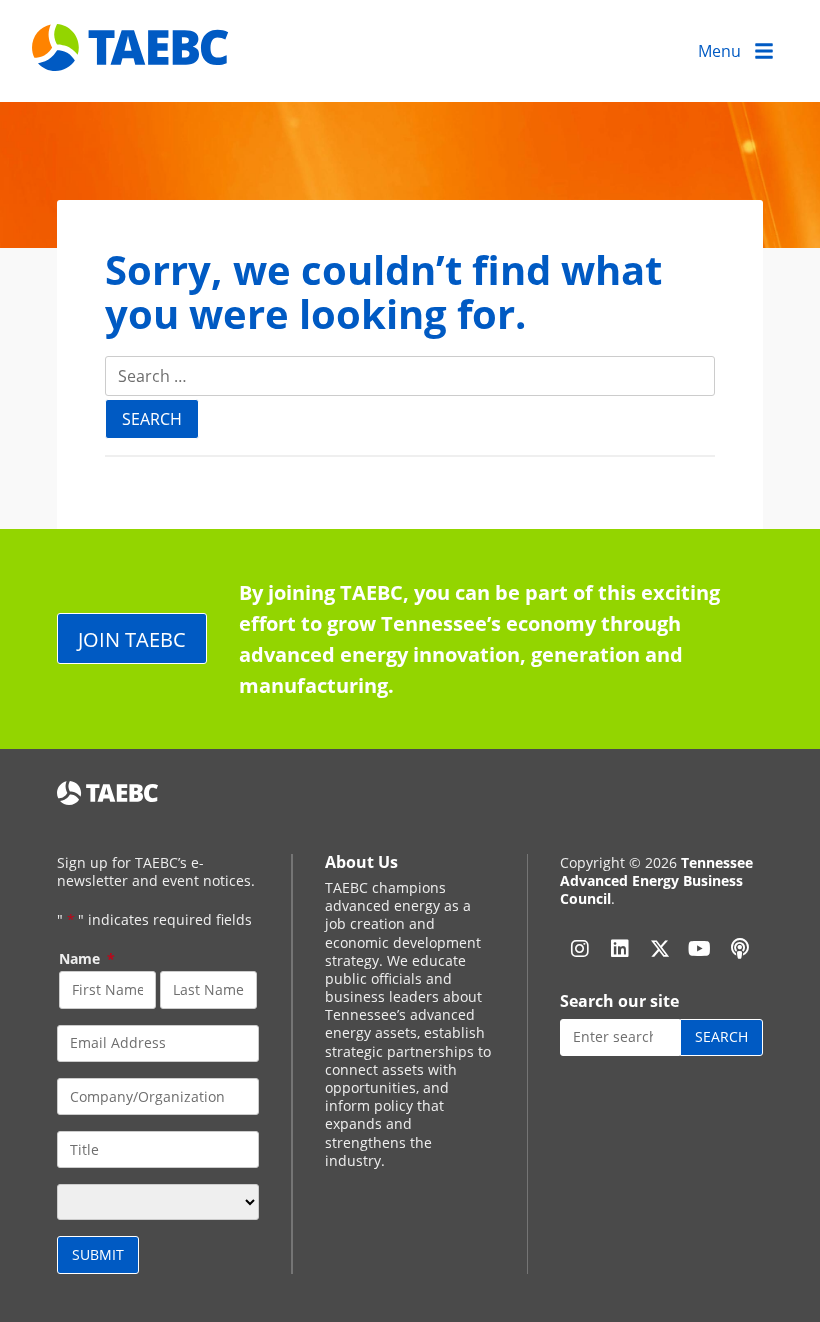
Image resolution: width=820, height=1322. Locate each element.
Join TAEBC (132, 639)
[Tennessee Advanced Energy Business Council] (132, 55)
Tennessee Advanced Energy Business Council (656, 880)
